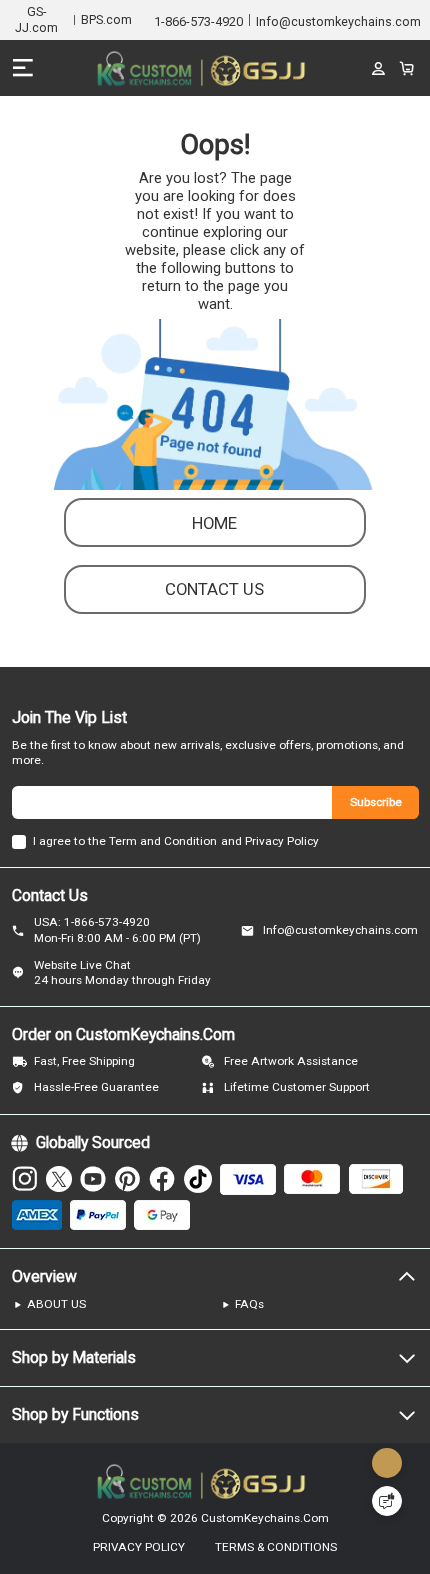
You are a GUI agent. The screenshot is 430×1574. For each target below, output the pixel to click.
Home (214, 523)
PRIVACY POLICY (139, 1548)
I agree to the (69, 841)
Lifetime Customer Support (297, 1087)
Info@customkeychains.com (340, 930)
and (231, 841)
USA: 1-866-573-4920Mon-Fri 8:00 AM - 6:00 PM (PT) (117, 929)
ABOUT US (56, 1304)
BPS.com (106, 19)
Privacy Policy (282, 841)
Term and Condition (163, 841)
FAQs (249, 1304)
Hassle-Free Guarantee (96, 1087)
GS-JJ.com (36, 19)
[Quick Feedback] (387, 1501)
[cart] (406, 68)
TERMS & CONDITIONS (276, 1548)
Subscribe (376, 802)
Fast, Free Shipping (84, 1061)
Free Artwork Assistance (291, 1061)
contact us (214, 589)
